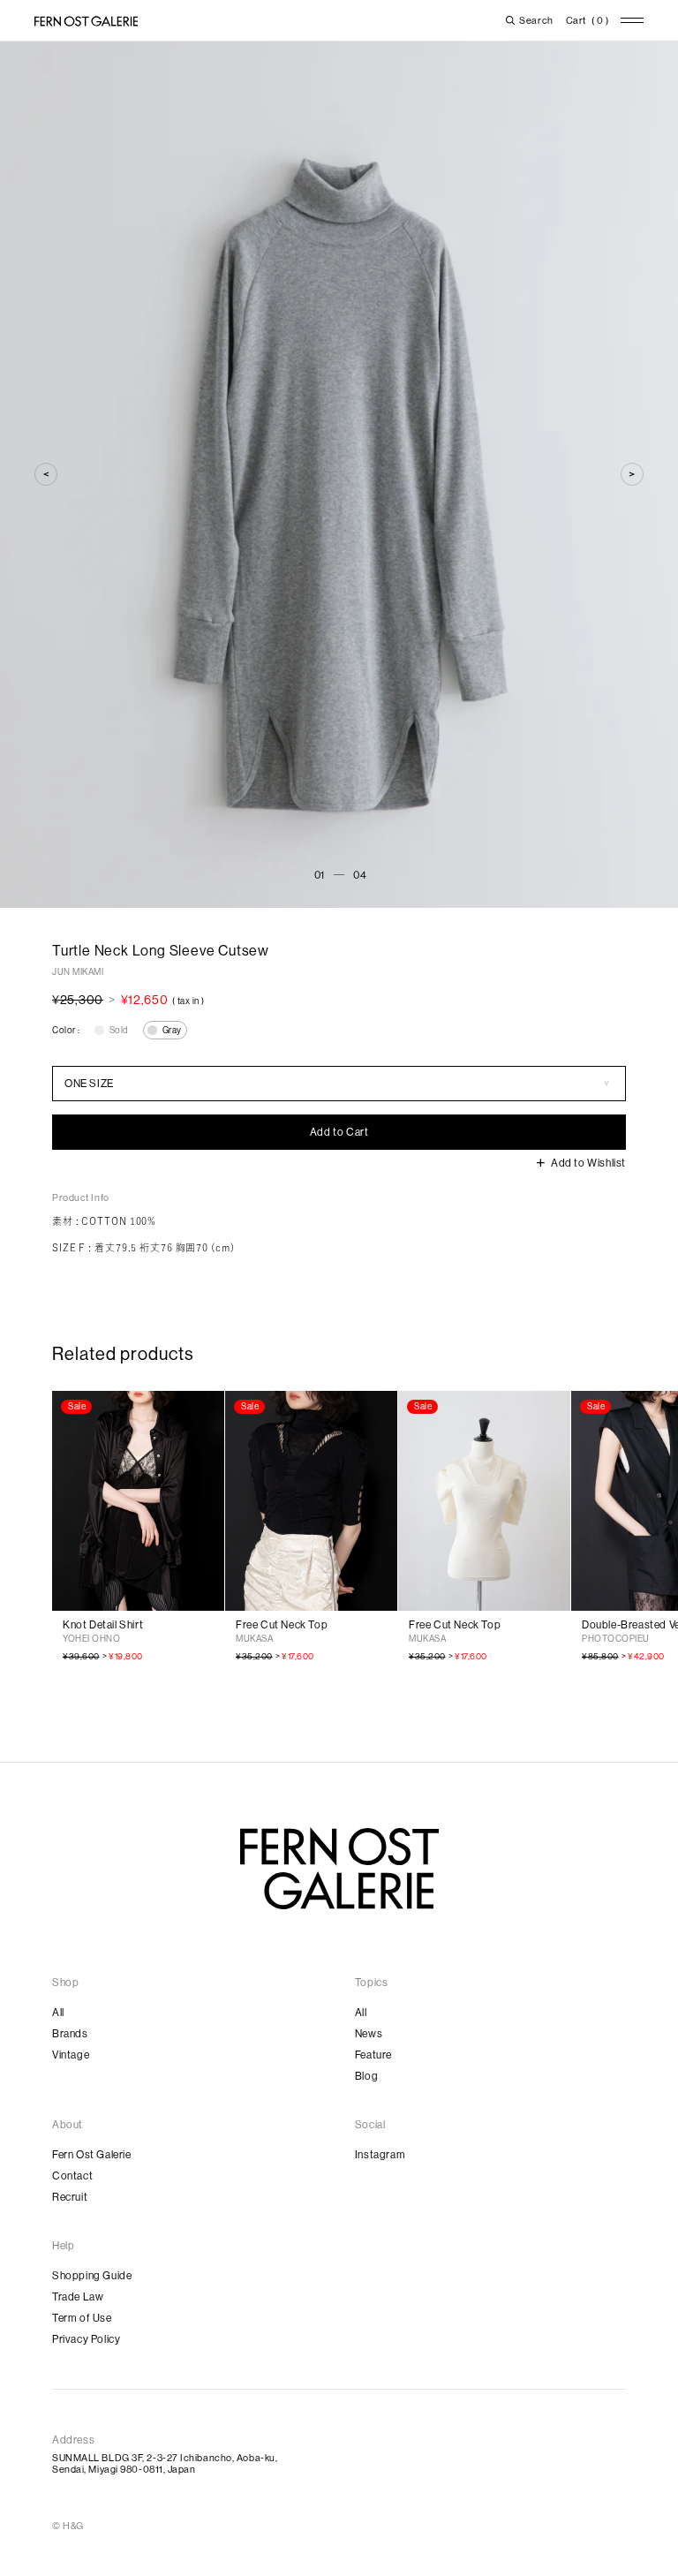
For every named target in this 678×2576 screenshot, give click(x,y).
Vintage (71, 2055)
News (369, 2034)
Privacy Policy (86, 2339)
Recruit (70, 2197)
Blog (366, 2076)
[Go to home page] (339, 1869)
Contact (72, 2176)
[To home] (86, 21)
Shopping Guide (92, 2276)
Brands (70, 2034)
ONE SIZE (89, 1084)
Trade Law (78, 2297)
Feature (373, 2055)
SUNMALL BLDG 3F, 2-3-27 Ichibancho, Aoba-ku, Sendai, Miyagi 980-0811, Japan (165, 2464)
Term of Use (82, 2318)
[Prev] (46, 474)
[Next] (632, 474)
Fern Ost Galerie (92, 2155)
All (58, 2013)
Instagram (380, 2155)
